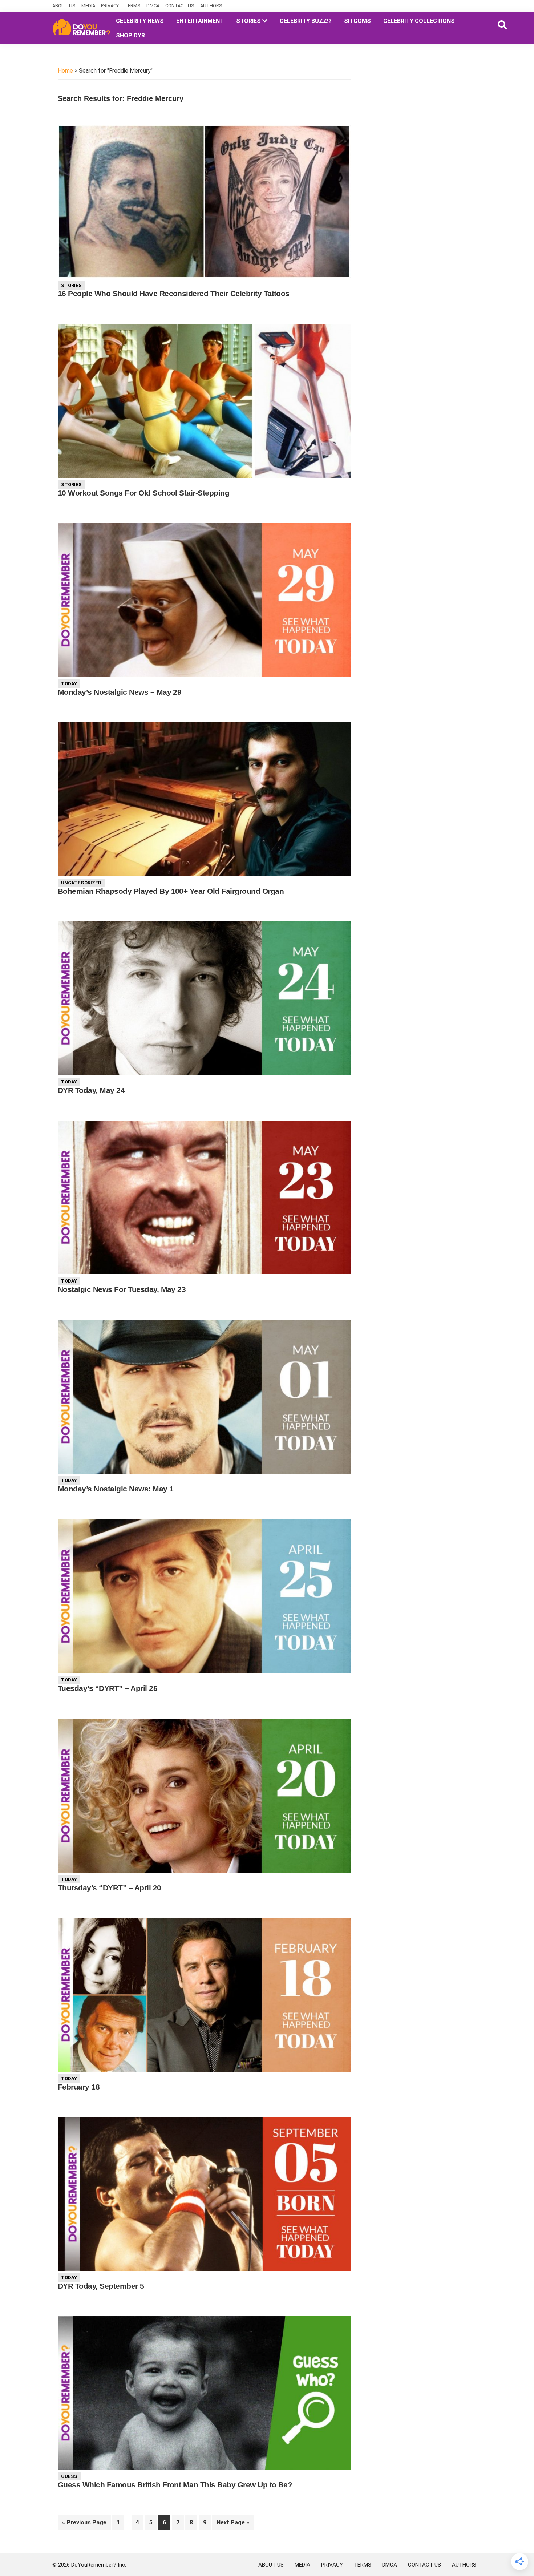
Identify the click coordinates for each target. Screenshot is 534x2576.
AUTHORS (211, 6)
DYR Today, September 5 (101, 2286)
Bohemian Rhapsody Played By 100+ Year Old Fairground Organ (171, 891)
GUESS (69, 2476)
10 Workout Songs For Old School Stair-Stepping (143, 493)
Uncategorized (81, 883)
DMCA (153, 6)
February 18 (79, 2087)
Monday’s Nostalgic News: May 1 (116, 1489)
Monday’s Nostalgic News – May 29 (120, 692)
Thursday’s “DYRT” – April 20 (110, 1888)
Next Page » (233, 2524)
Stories (71, 285)
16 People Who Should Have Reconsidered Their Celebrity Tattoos (174, 293)
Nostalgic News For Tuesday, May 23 (122, 1289)
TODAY (69, 684)
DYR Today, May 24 (91, 1090)
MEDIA (88, 6)
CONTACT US (180, 6)
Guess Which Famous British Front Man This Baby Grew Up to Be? (175, 2485)
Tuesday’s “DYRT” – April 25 (108, 1688)
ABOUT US (64, 6)
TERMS (133, 6)
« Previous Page (84, 2524)
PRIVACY (110, 6)
